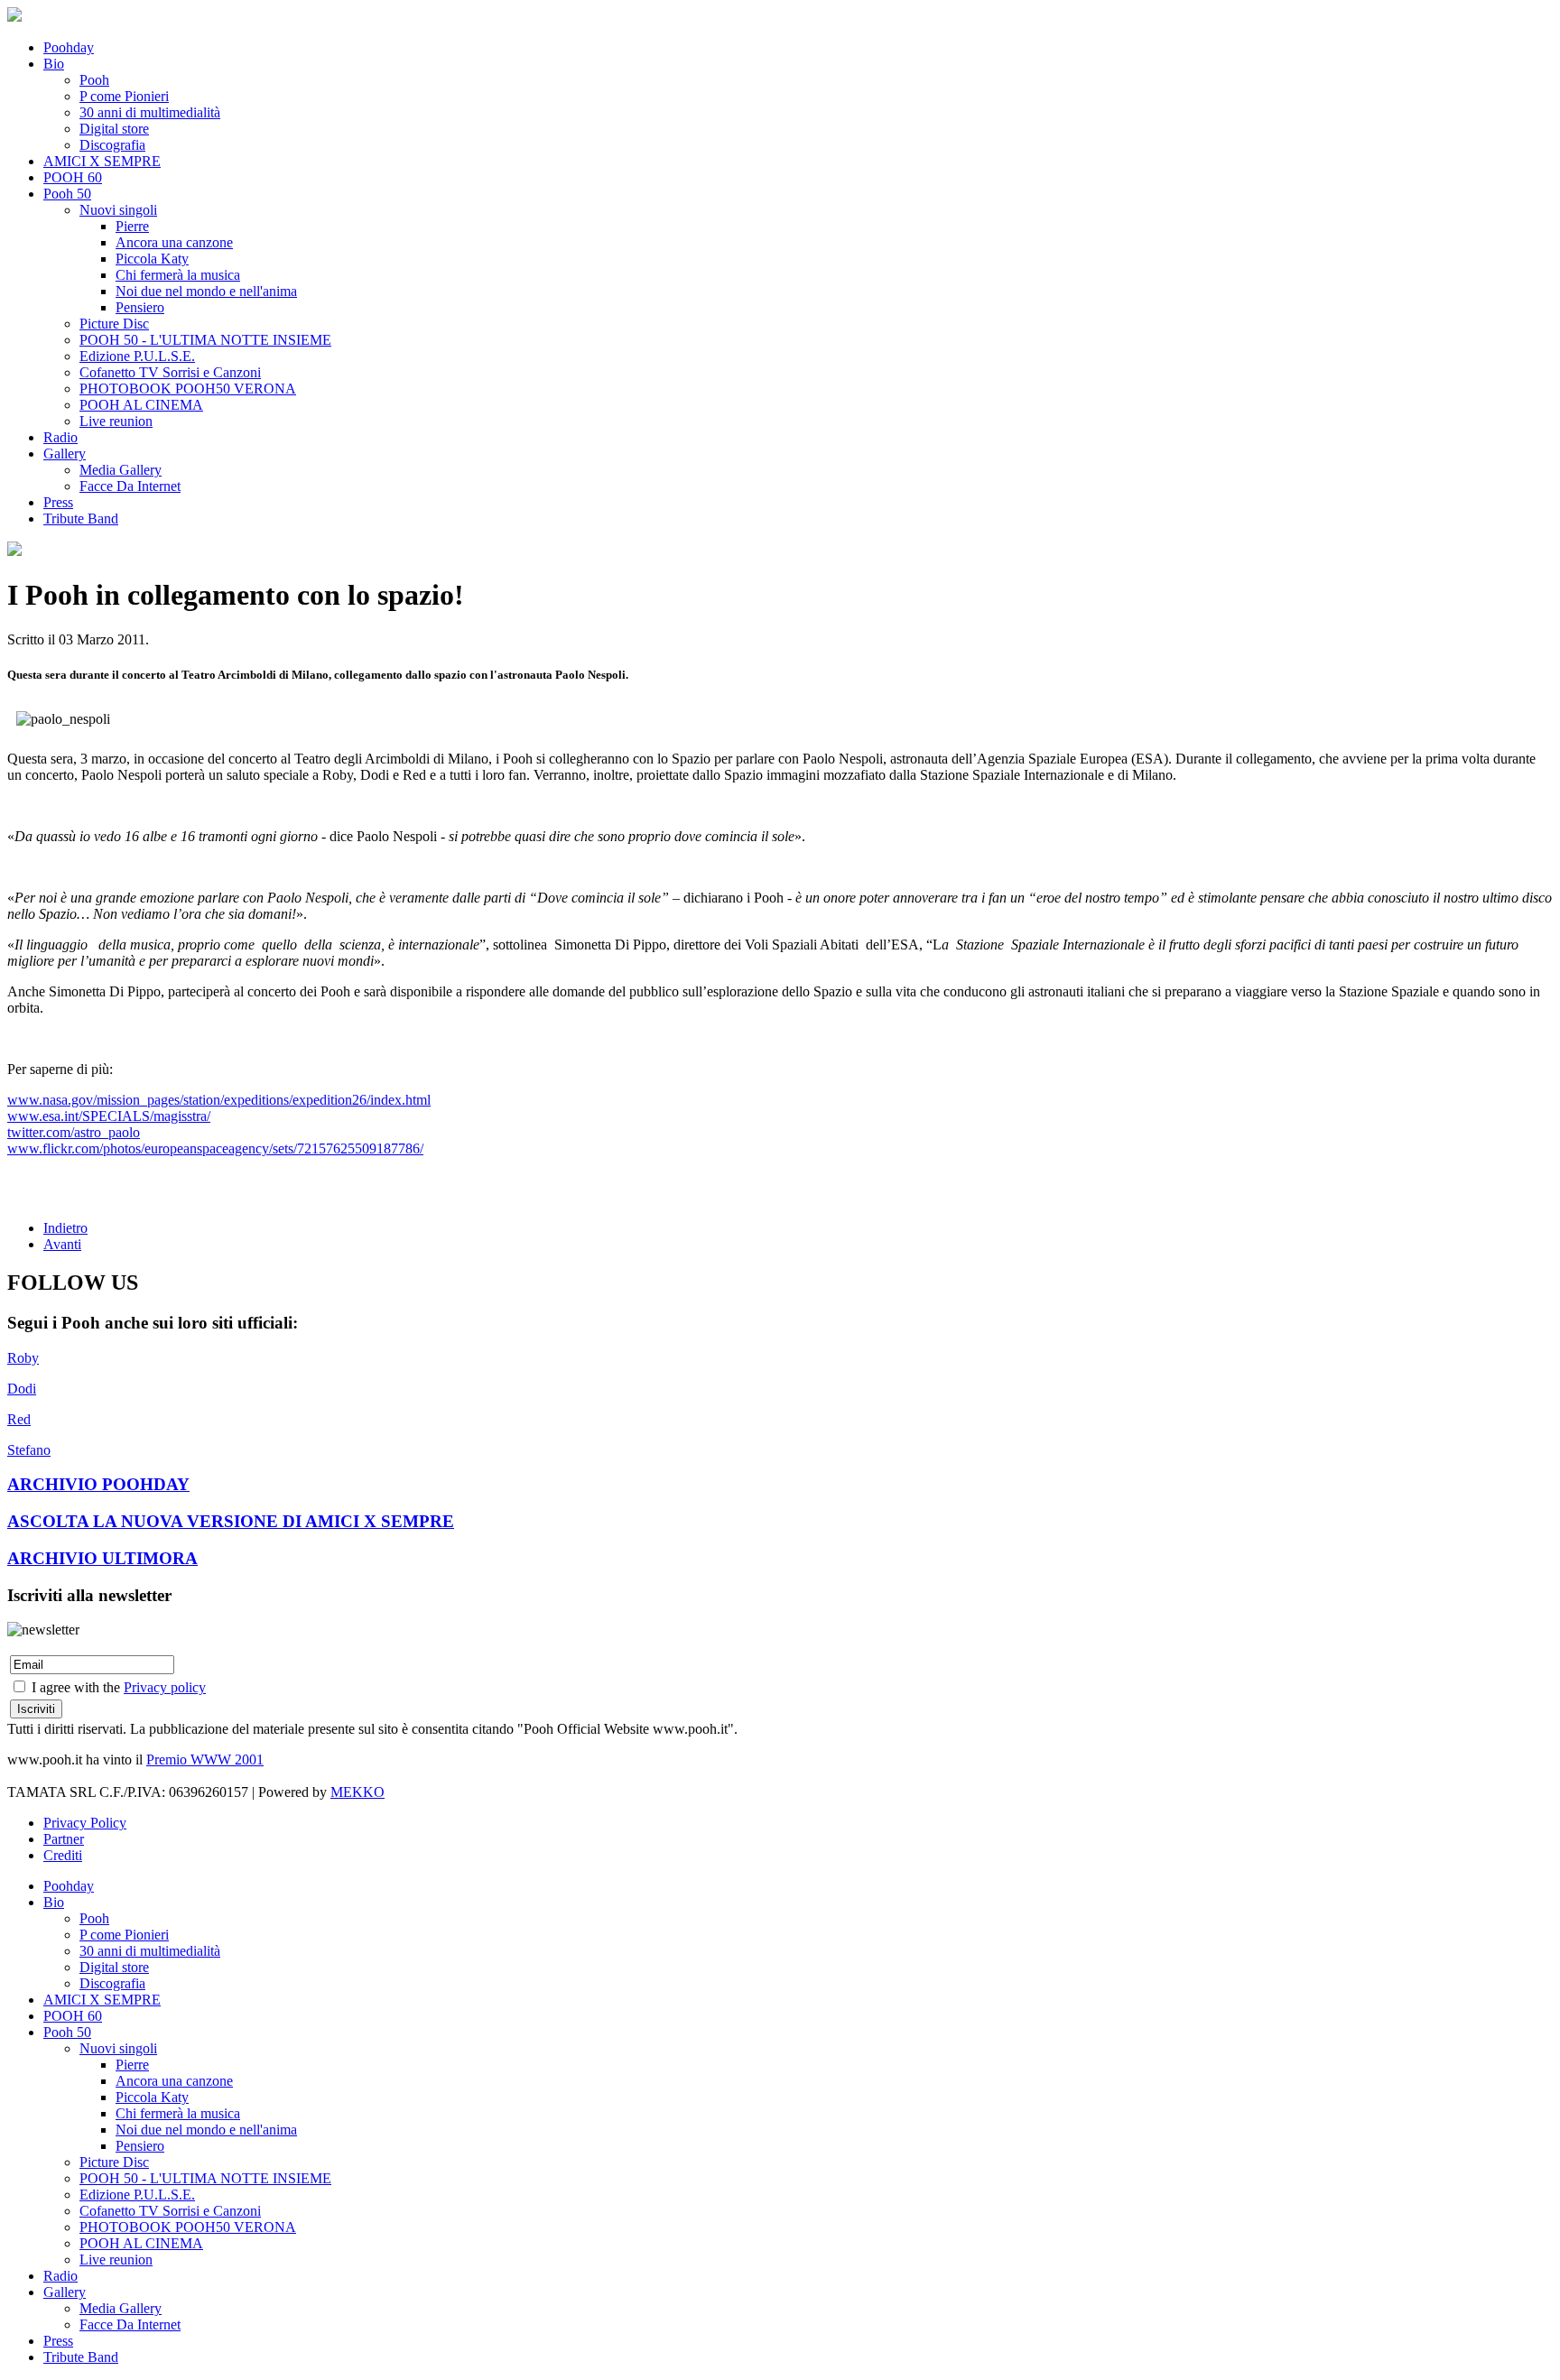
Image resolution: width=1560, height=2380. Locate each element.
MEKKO (357, 1792)
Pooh (94, 80)
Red (19, 1419)
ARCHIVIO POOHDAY (98, 1484)
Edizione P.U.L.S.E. (137, 356)
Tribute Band (81, 519)
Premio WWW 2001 (205, 1760)
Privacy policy (165, 1687)
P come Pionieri (124, 96)
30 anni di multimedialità (150, 112)
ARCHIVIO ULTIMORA (102, 1558)
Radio (60, 437)
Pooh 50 (67, 194)
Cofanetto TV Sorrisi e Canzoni (170, 372)
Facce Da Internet (130, 486)
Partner (64, 1839)
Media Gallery (121, 470)
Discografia (112, 145)
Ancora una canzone (174, 242)
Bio (54, 64)
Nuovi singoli (118, 210)
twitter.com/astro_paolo (74, 1132)
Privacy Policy (85, 1823)
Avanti (62, 1244)
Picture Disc (114, 324)
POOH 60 (73, 177)
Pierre (132, 226)
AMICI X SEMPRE (102, 161)
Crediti (63, 1855)
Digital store (114, 129)
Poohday (69, 47)
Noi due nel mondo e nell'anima (206, 291)
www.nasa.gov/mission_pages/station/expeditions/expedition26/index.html (219, 1100)
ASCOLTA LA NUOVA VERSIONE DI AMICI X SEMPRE (231, 1521)
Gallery (65, 454)
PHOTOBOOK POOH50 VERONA (188, 389)
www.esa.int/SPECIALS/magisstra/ (109, 1116)
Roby (23, 1358)
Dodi (22, 1389)
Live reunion (116, 421)
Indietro (65, 1228)
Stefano (29, 1450)
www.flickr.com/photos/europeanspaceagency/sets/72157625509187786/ (215, 1148)
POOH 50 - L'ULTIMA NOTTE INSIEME (205, 340)
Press (58, 502)
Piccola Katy (152, 259)
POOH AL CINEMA (141, 405)
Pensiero (140, 307)
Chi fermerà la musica (178, 275)
